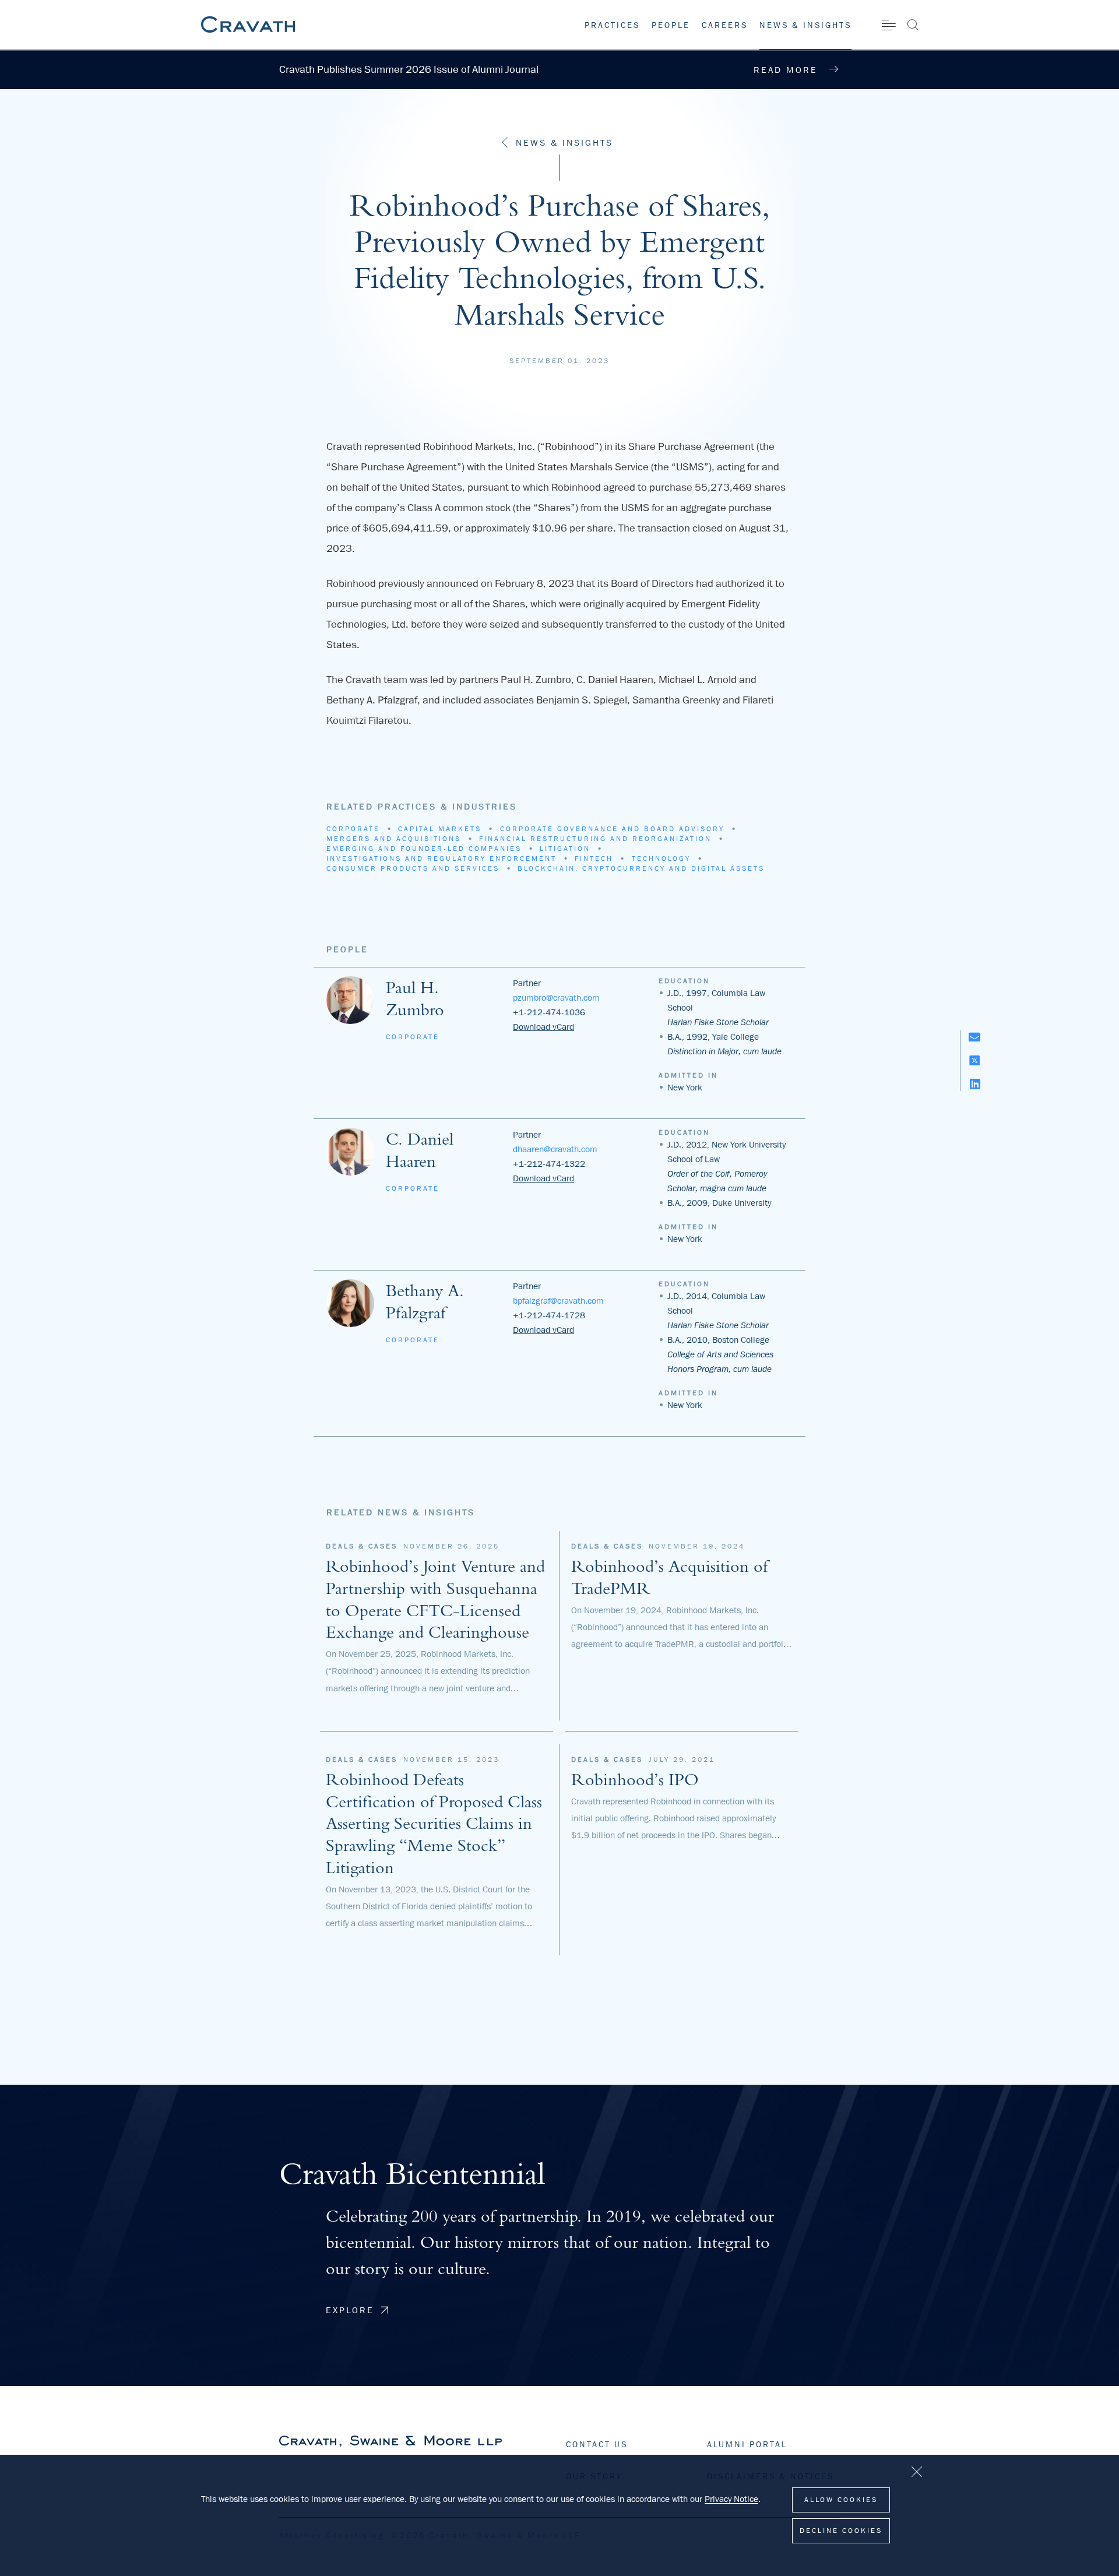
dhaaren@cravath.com (555, 1149)
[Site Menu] (889, 25)
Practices (612, 25)
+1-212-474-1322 (549, 1164)
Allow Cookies (841, 2500)
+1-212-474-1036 (549, 1012)
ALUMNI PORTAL (747, 2444)
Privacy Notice (731, 2499)
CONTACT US (597, 2444)
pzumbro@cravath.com (556, 998)
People (671, 25)
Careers (725, 25)
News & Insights (805, 25)
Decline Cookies (841, 2531)
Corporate (413, 1037)
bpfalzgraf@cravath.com (558, 1301)
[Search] (912, 24)
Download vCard (543, 1027)
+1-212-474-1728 (549, 1315)
